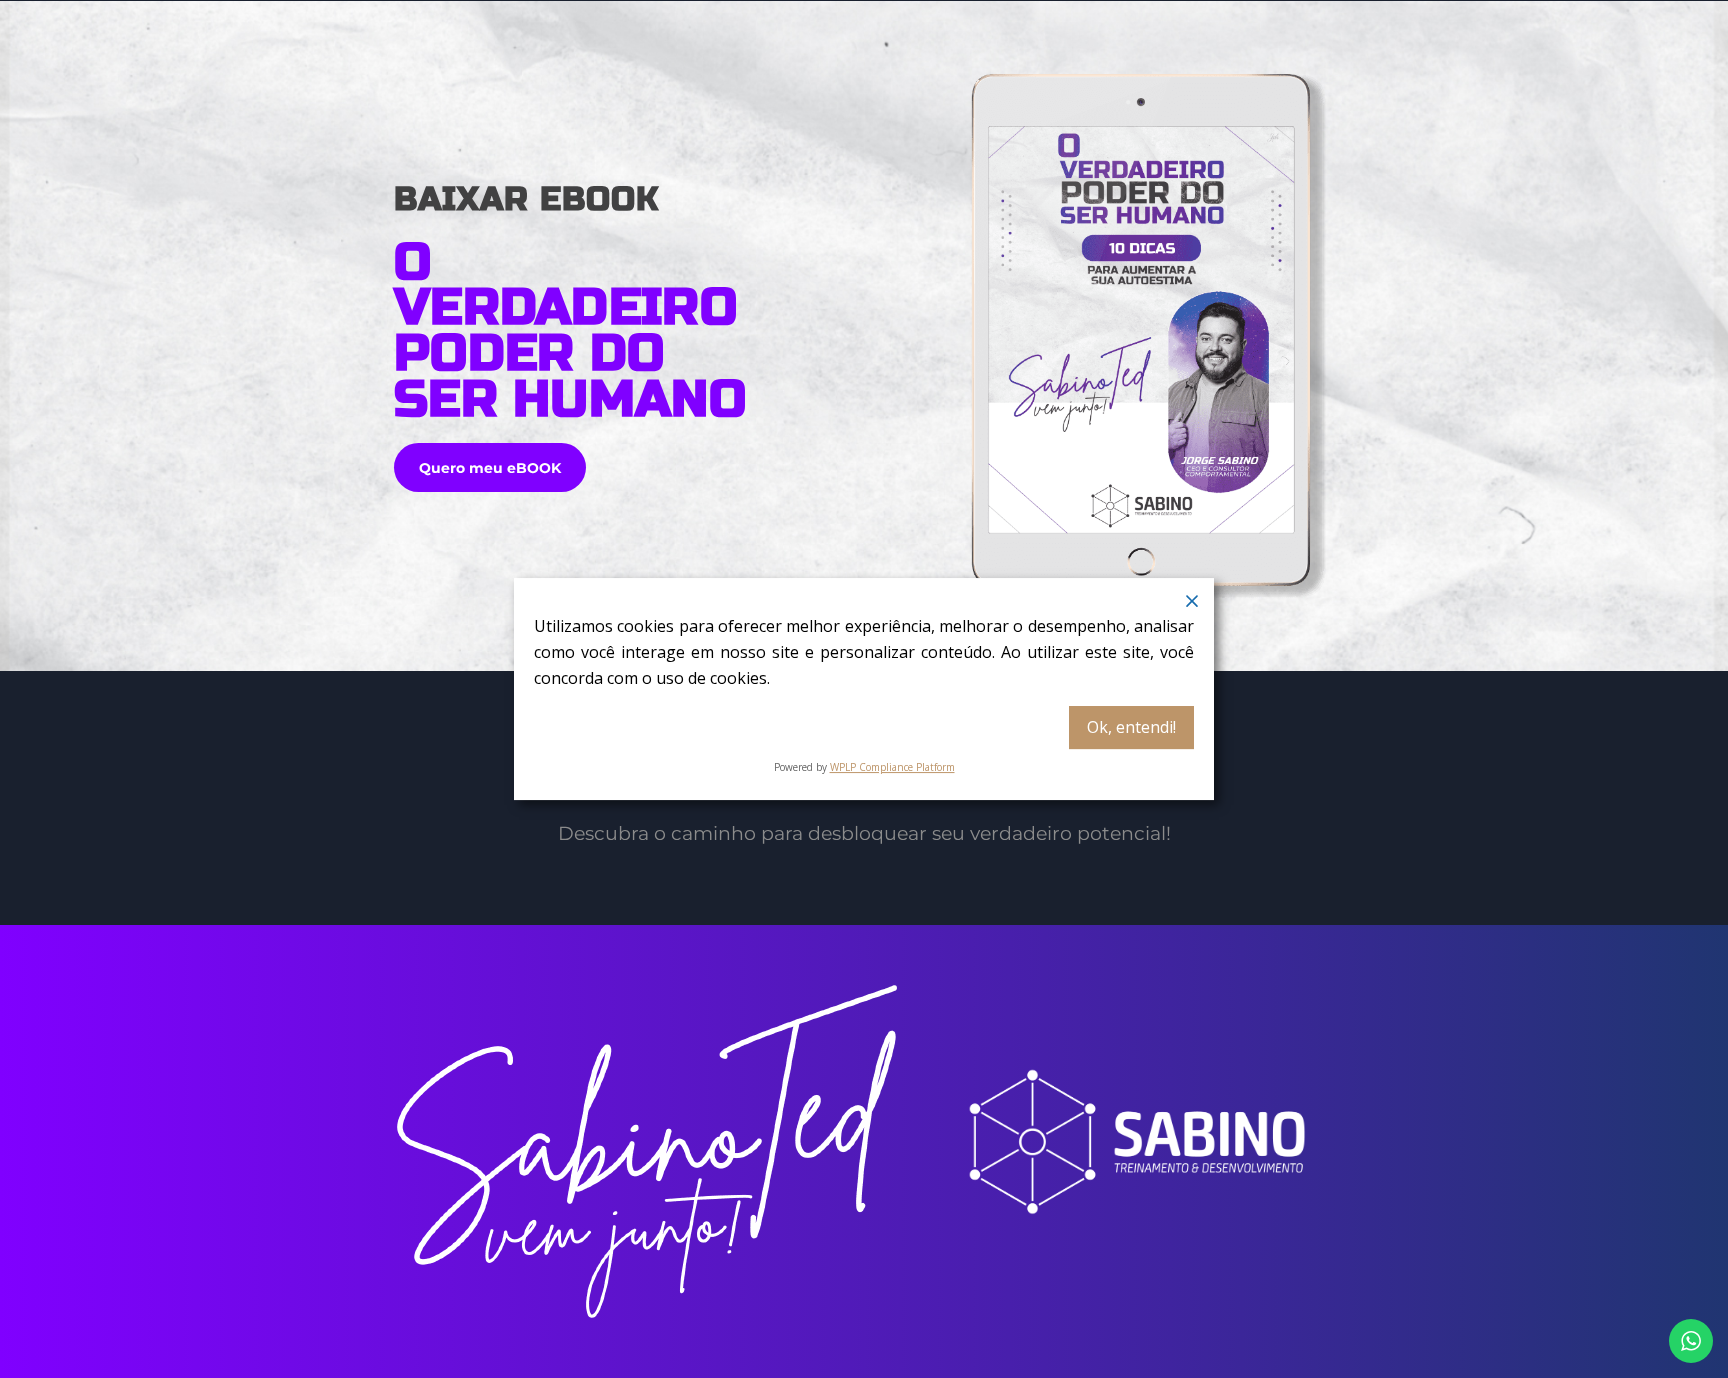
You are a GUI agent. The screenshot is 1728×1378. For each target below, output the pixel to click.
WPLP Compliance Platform (892, 767)
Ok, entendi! (1131, 727)
